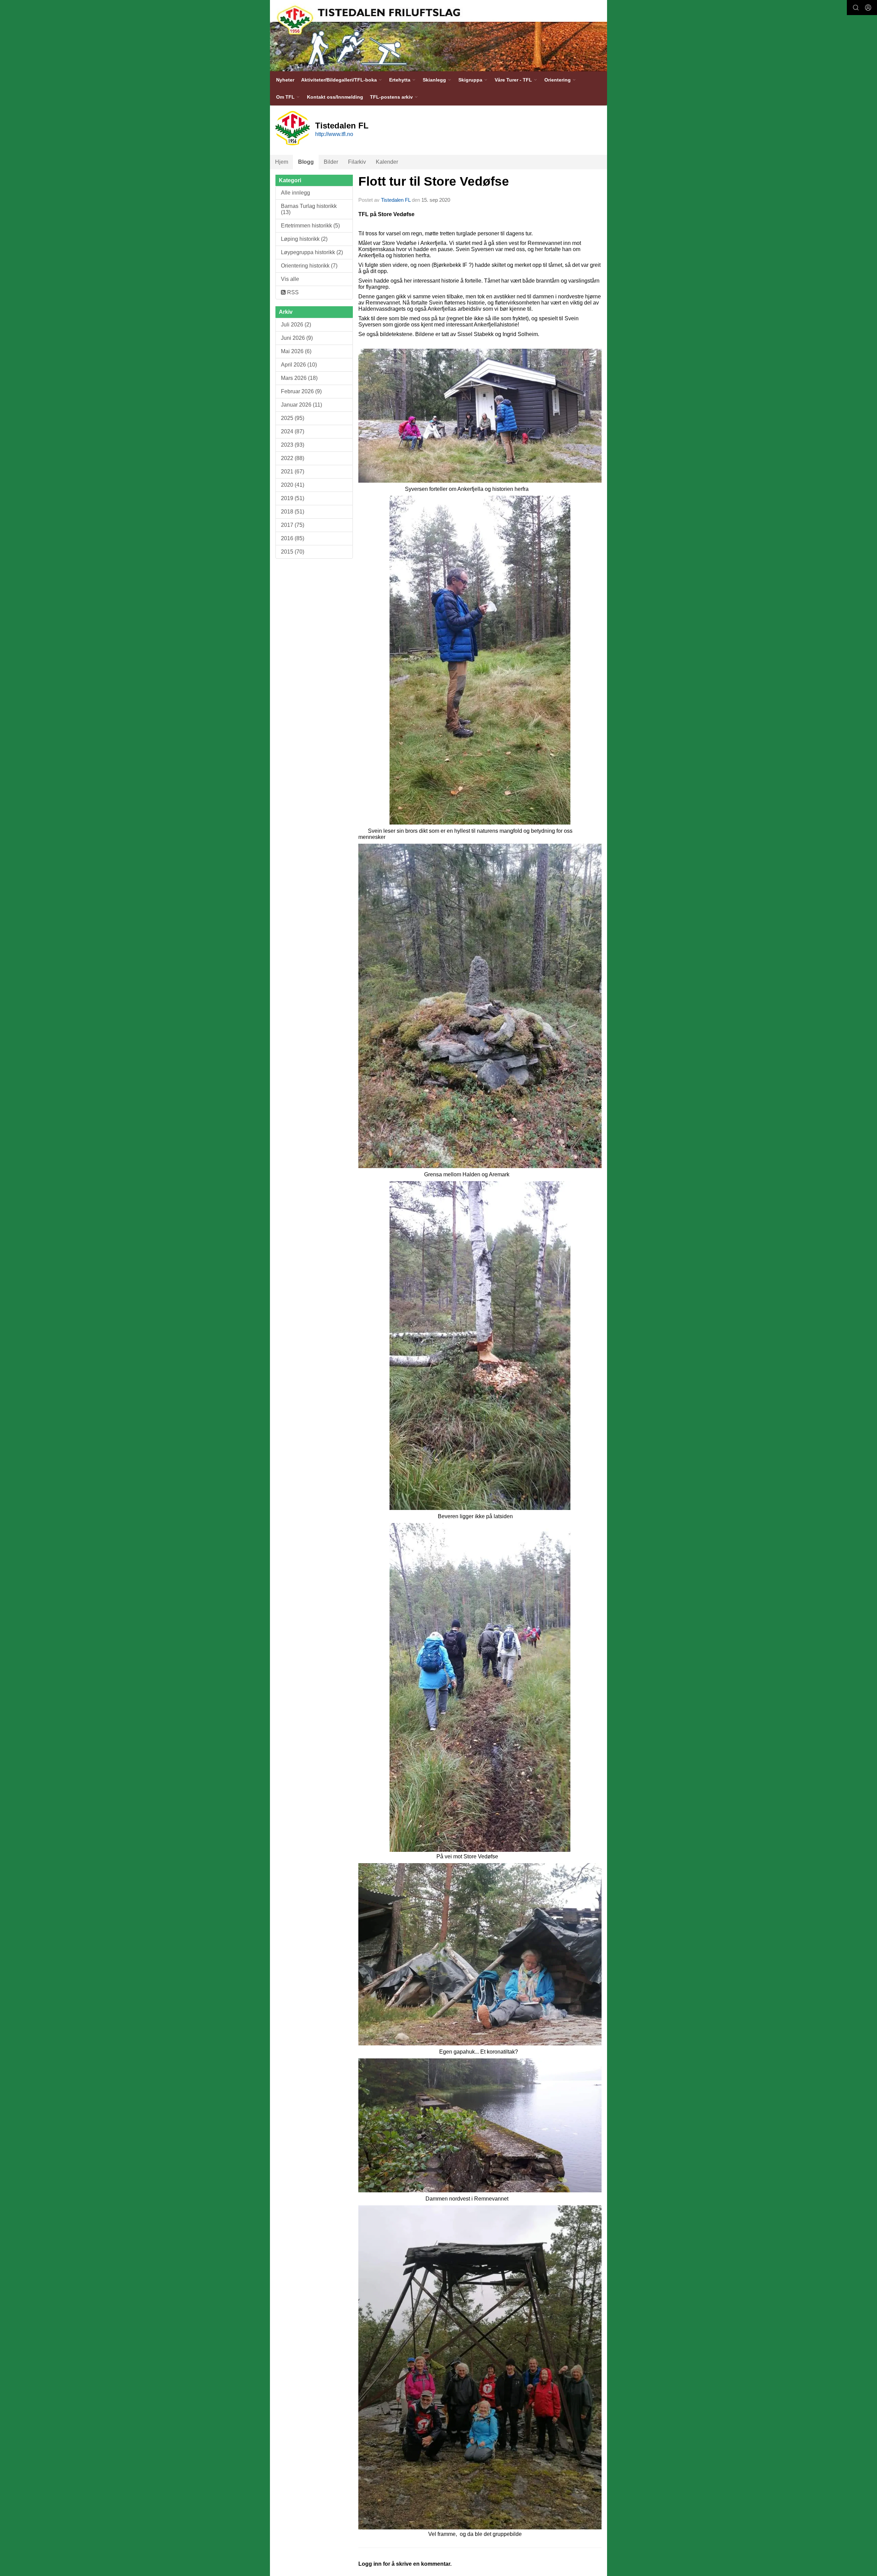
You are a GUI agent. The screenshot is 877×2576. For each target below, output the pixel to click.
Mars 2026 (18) (299, 378)
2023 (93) (293, 445)
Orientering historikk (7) (309, 266)
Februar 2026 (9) (301, 391)
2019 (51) (293, 498)
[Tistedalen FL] (438, 36)
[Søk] (856, 8)
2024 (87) (293, 431)
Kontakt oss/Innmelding (335, 97)
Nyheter (285, 80)
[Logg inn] (868, 8)
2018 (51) (293, 512)
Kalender (387, 162)
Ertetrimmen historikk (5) (310, 226)
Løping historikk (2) (304, 239)
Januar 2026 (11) (301, 405)
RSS (292, 292)
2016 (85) (293, 538)
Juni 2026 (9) (297, 338)
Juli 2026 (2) (296, 325)
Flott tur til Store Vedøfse (434, 181)
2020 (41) (293, 485)
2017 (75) (293, 525)
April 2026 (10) (299, 365)
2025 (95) (293, 418)
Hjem (282, 162)
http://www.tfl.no (334, 134)
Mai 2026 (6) (296, 351)
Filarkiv (357, 162)
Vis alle (290, 279)
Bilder (331, 162)
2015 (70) (293, 552)
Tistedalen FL (396, 200)
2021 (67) (293, 472)
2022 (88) (293, 458)
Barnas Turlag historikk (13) (309, 209)
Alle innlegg (295, 193)
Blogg (306, 162)
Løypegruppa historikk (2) (312, 252)
